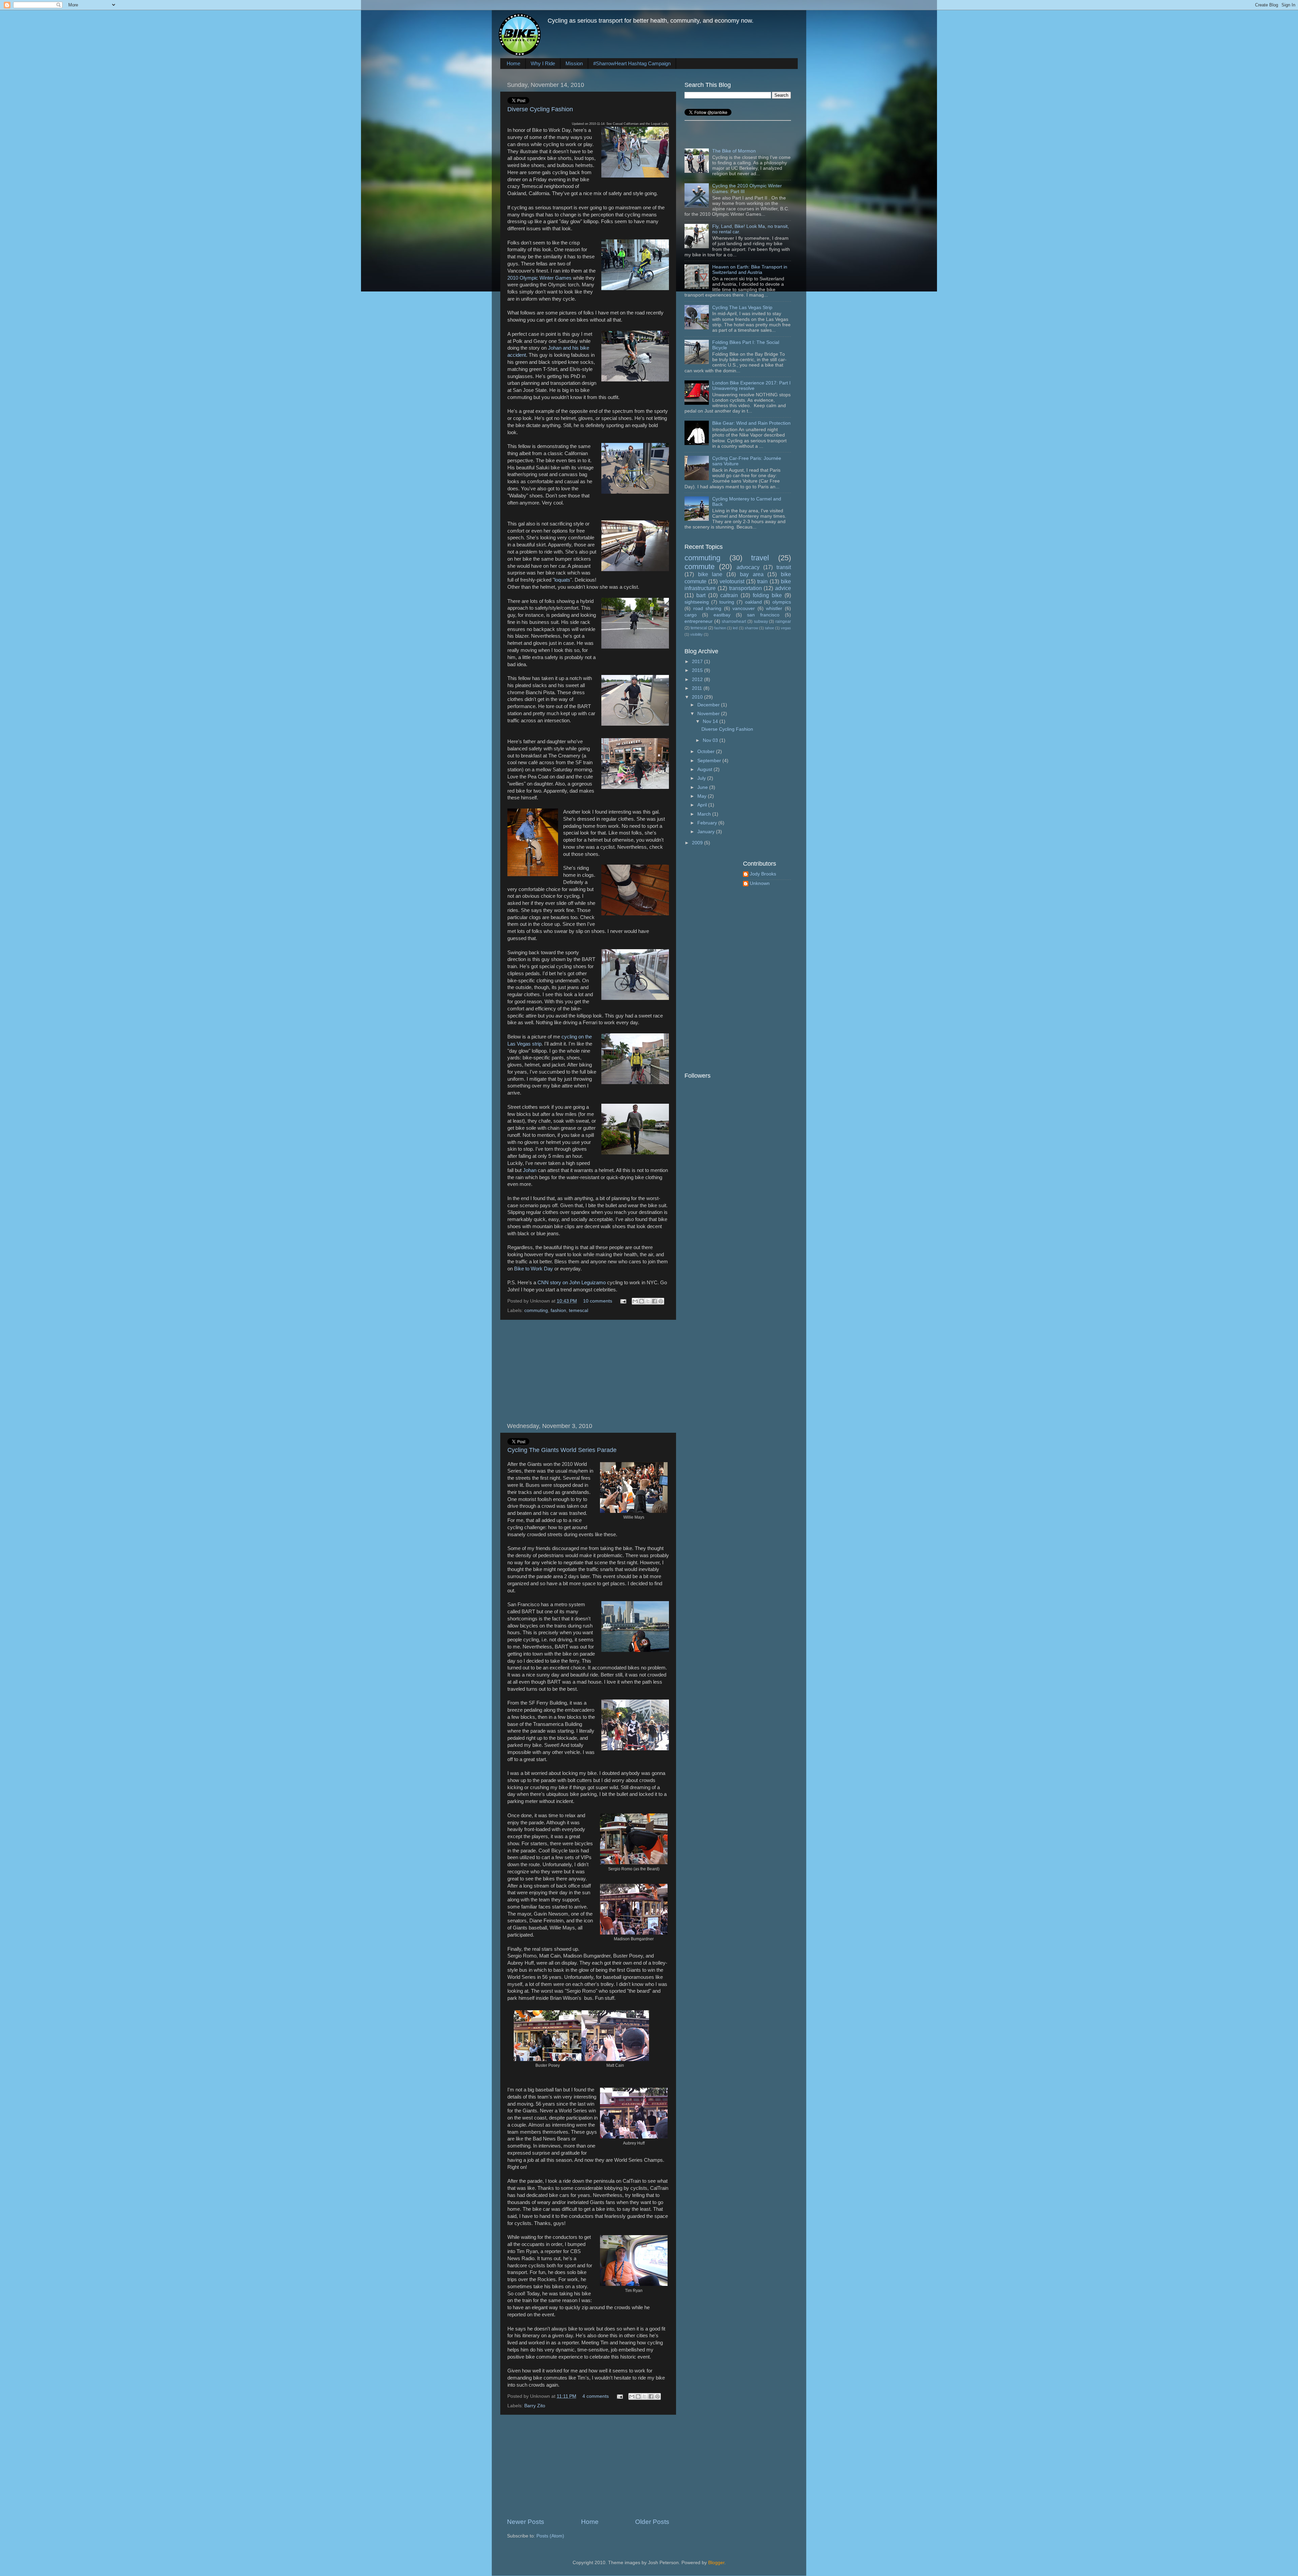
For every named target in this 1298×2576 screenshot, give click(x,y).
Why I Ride (543, 63)
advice (783, 588)
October (707, 752)
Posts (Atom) (550, 2536)
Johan (530, 1170)
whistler (774, 608)
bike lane (710, 574)
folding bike (767, 595)
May (703, 796)
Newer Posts (526, 2522)
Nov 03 (711, 740)
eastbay (722, 615)
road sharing (707, 608)
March (705, 814)
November (709, 714)
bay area (752, 574)
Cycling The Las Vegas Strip (742, 308)
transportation (746, 588)
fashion (558, 1310)
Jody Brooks (763, 874)
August (705, 769)
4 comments (596, 2396)
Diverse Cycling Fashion (540, 109)
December (709, 705)
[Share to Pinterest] (661, 1301)
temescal (579, 1310)
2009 (698, 843)
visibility (696, 634)
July (702, 778)
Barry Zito (535, 2406)
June (703, 787)
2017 (698, 662)
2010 (698, 697)
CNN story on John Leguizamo (571, 1283)
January (707, 832)
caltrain (729, 595)
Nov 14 (711, 721)
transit (784, 567)
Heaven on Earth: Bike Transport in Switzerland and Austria (750, 270)
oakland (753, 602)
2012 (698, 680)
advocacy (748, 567)
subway (761, 622)
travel (760, 558)
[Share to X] (648, 1301)
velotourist (732, 581)
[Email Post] (623, 1301)
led (735, 628)
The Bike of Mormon (734, 151)
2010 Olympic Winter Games (539, 278)
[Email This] (635, 1301)
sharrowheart (734, 622)
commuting (536, 1310)
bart (701, 595)
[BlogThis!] (642, 1301)
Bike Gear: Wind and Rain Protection (751, 423)
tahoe (770, 628)
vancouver (744, 608)
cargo (691, 615)
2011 (698, 688)
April (703, 805)
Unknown (760, 883)
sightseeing (697, 602)
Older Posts (652, 2522)
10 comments (598, 1301)
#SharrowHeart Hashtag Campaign (632, 63)
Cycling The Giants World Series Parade (562, 1450)
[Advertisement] (588, 1371)
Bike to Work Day (534, 1269)
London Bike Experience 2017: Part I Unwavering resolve (751, 386)
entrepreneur (699, 621)
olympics (782, 602)
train (762, 581)
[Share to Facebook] (654, 1301)
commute (700, 567)
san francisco (763, 615)
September (710, 761)
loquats (562, 580)
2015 (698, 670)
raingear (783, 622)
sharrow (751, 628)
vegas (786, 628)
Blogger (716, 2563)
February (708, 823)
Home (513, 63)
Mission (574, 63)
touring (727, 602)
